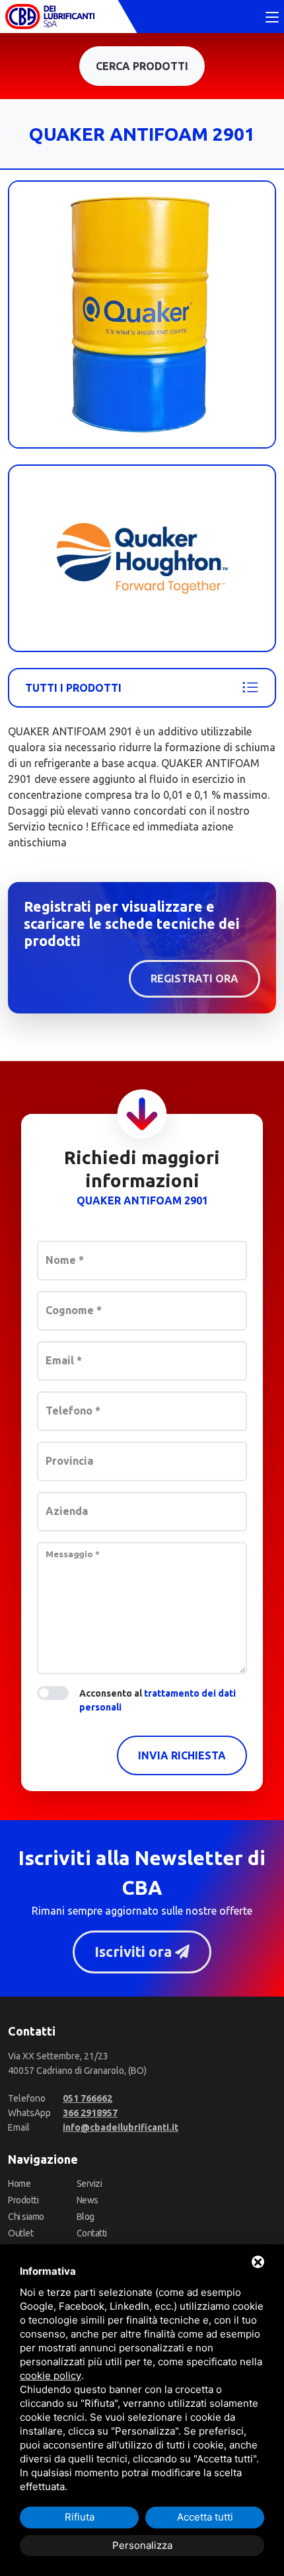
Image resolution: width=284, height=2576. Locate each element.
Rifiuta (80, 2517)
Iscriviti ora (135, 1952)
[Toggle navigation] (272, 18)
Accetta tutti (205, 2517)
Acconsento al (158, 1700)
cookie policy (51, 2375)
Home (19, 2184)
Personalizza (142, 2545)
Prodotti (23, 2200)
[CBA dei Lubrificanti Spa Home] (50, 17)
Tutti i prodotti (73, 688)
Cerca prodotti (142, 66)
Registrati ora (195, 978)
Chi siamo (26, 2217)
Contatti (92, 2233)
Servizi (89, 2184)
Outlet (20, 2233)
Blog (86, 2217)
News (88, 2200)
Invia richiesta (182, 1755)
